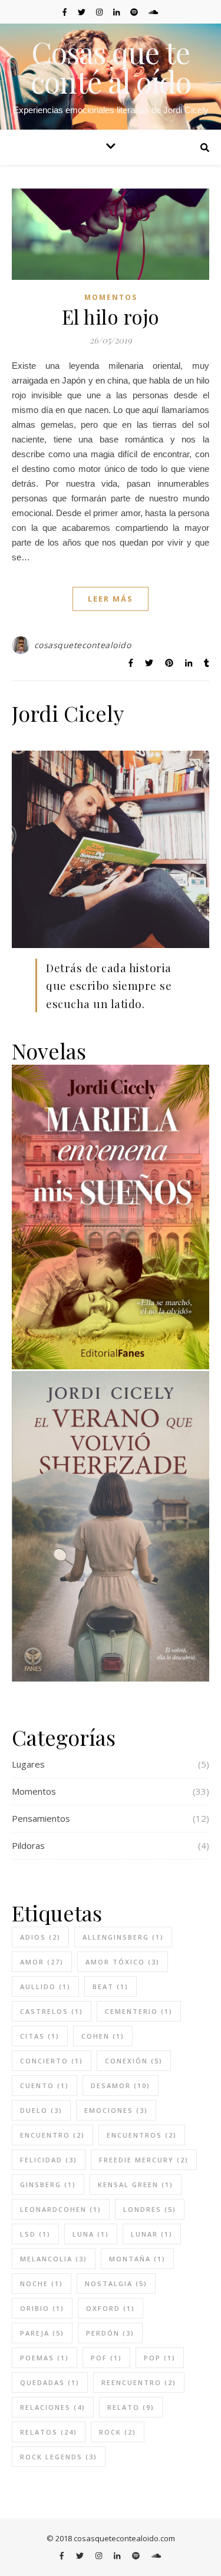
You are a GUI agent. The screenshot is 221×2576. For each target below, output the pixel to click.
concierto (52, 2061)
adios (40, 1937)
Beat (111, 1987)
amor (42, 1962)
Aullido (45, 1987)
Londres (150, 2209)
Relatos (49, 2432)
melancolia (54, 2259)
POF (106, 2358)
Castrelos (52, 2011)
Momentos (111, 297)
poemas (44, 2358)
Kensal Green (136, 2184)
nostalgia (116, 2283)
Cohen (103, 2036)
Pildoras (28, 1845)
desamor (121, 2085)
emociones (116, 2110)
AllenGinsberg (123, 1937)
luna (91, 2234)
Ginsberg (48, 2184)
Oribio (42, 2308)
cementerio (139, 2011)
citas (40, 2036)
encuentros (142, 2135)
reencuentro (139, 2382)
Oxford (111, 2308)
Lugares (28, 1764)
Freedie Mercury (144, 2160)
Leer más (111, 599)
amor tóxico (123, 1962)
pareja (42, 2333)
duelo (41, 2110)
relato (131, 2407)
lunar (152, 2234)
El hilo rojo (111, 316)
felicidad (49, 2160)
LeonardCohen (61, 2209)
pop (160, 2358)
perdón (110, 2333)
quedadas (50, 2382)
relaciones (53, 2407)
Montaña (137, 2259)
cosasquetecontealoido (83, 645)
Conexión (134, 2061)
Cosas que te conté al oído (111, 67)
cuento (44, 2085)
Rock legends (59, 2457)
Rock (118, 2432)
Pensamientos (41, 1818)
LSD (35, 2234)
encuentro (52, 2135)
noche (42, 2283)
